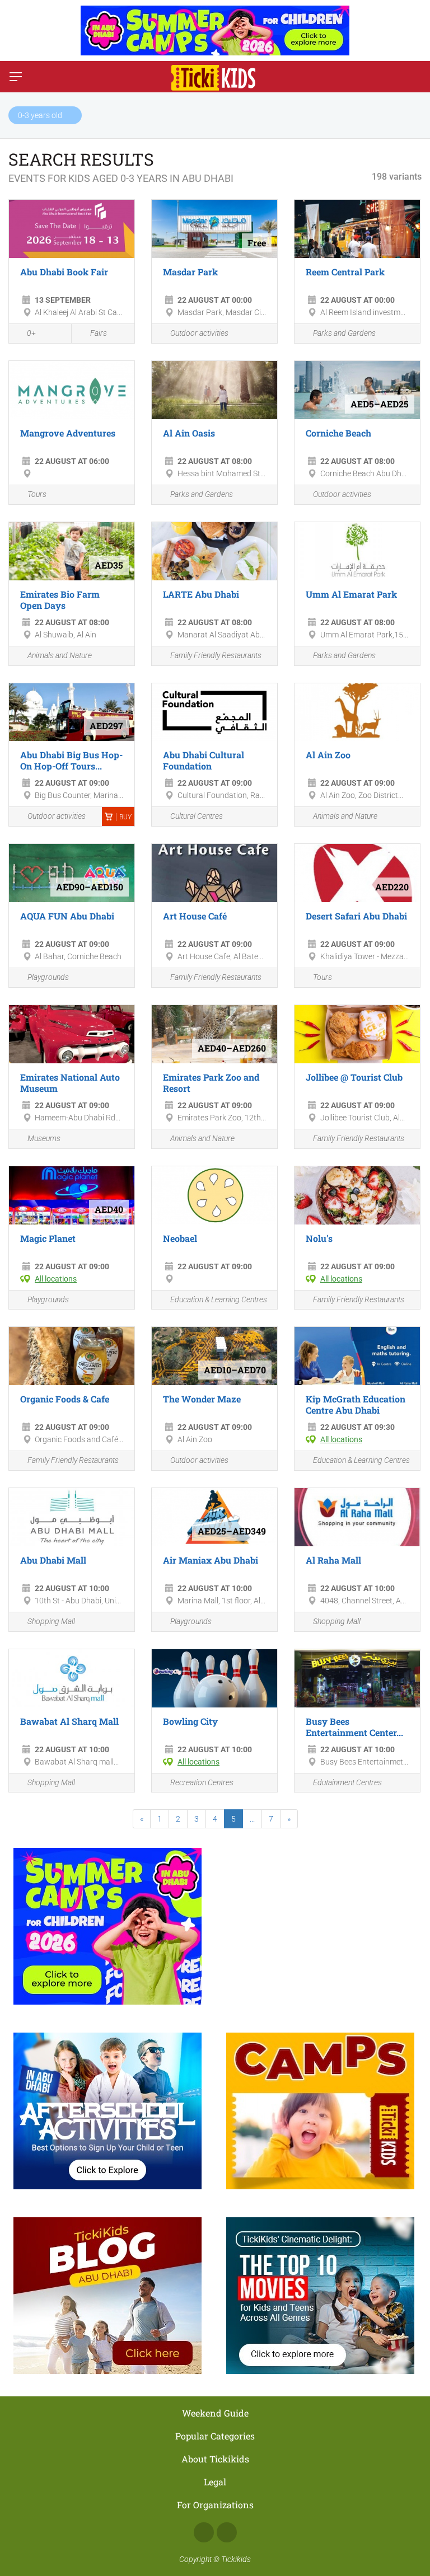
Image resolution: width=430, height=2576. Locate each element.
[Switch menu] (16, 77)
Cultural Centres (197, 816)
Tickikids (236, 2559)
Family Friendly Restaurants (216, 655)
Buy (125, 817)
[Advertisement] (320, 1921)
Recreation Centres (202, 1782)
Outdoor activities (199, 333)
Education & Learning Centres (219, 1299)
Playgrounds (48, 977)
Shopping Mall (51, 1621)
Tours (37, 494)
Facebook (204, 2532)
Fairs (99, 333)
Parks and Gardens (344, 333)
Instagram (227, 2532)
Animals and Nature (60, 655)
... (252, 1819)
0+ (31, 333)
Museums (44, 1138)
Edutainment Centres (347, 1782)
